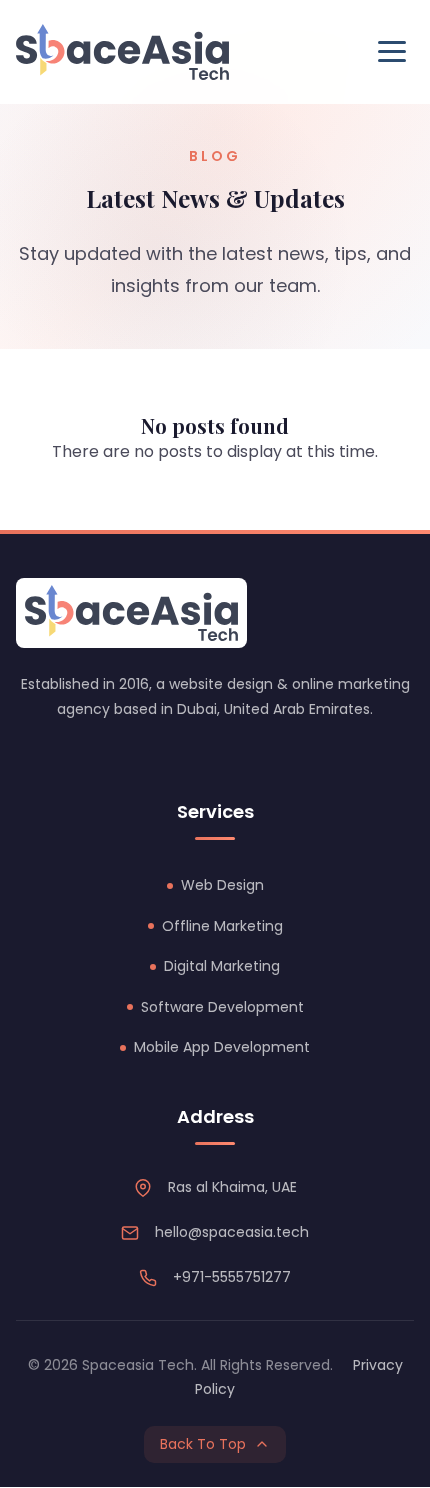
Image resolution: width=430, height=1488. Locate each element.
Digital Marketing (222, 966)
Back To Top (203, 1444)
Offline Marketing (222, 926)
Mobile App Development (222, 1047)
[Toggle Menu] (392, 51)
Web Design (222, 885)
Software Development (222, 1007)
